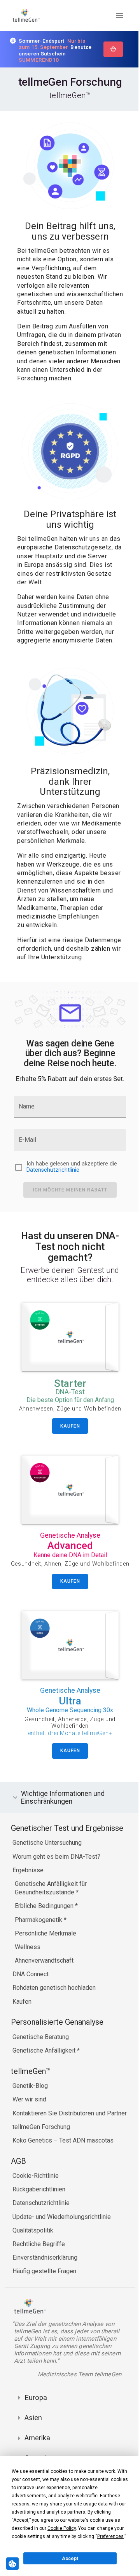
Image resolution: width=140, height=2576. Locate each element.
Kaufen (22, 2031)
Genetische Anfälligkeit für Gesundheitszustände (51, 1917)
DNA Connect (31, 2003)
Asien (33, 2447)
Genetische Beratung (41, 2066)
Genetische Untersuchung (47, 1872)
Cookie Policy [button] (62, 2528)
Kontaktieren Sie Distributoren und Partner (70, 2142)
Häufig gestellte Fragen (44, 2300)
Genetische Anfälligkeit (45, 2080)
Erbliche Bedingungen (45, 1935)
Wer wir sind (29, 2128)
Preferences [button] (110, 2536)
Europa (36, 2427)
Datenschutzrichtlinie (53, 1170)
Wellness (28, 1976)
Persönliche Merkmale (45, 1962)
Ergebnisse (28, 1899)
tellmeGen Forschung (41, 2156)
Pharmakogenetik (39, 1949)
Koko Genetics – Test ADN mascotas (63, 2169)
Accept (70, 2559)
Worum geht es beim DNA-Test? (56, 1885)
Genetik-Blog (30, 2115)
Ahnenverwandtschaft (44, 1990)
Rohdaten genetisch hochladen (54, 2017)
